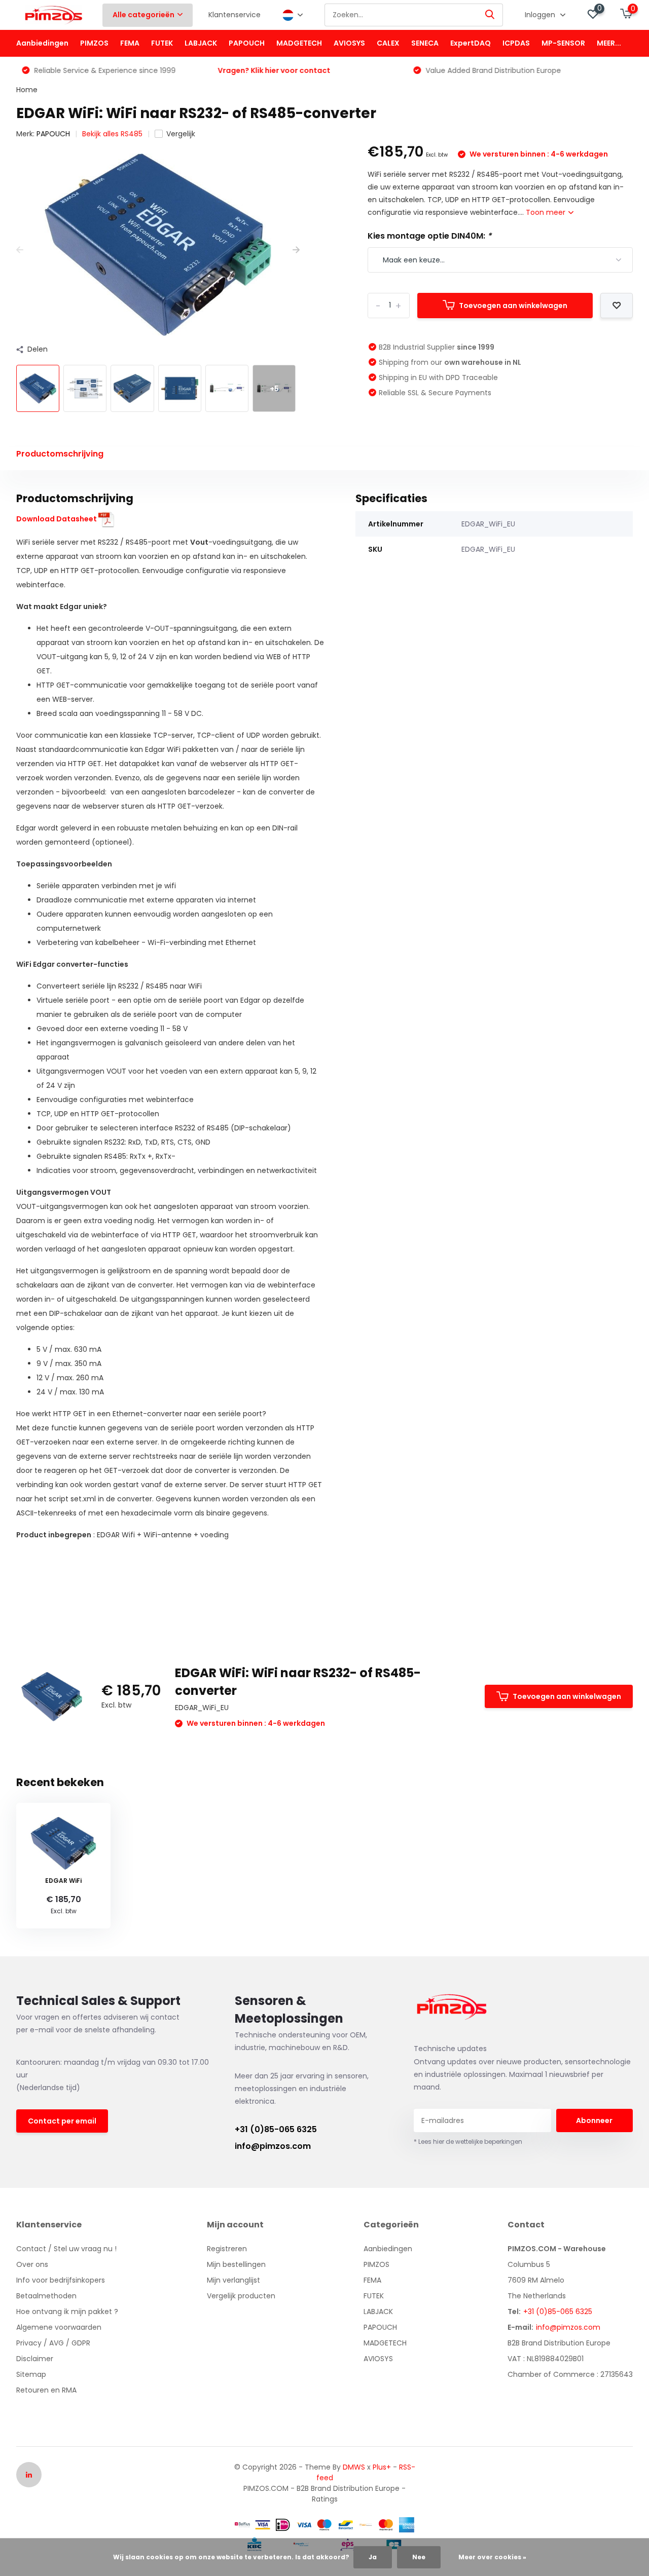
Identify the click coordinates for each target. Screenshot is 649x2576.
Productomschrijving (60, 454)
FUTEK (162, 43)
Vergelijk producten (241, 2296)
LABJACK (201, 43)
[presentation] (20, 250)
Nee (419, 2557)
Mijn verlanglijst (233, 2280)
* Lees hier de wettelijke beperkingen (468, 2142)
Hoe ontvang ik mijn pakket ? (67, 2312)
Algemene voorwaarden (59, 2327)
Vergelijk (181, 134)
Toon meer (547, 212)
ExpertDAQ (471, 43)
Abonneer (594, 2120)
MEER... (609, 43)
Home (27, 90)
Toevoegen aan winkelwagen (513, 306)
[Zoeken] (490, 15)
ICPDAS (516, 43)
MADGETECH (299, 43)
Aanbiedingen (42, 43)
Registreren (227, 2249)
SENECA (425, 43)
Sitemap (31, 2374)
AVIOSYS (349, 43)
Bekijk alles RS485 (112, 134)
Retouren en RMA (46, 2390)
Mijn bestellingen (236, 2264)
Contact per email (62, 2121)
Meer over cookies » (492, 2557)
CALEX (388, 43)
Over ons (32, 2264)
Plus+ (382, 2467)
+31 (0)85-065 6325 (276, 2129)
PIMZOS (94, 43)
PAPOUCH (247, 43)
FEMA (130, 43)
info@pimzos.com (273, 2146)
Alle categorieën (143, 15)
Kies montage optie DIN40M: (429, 236)
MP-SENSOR (563, 43)
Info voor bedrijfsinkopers (61, 2280)
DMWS (354, 2467)
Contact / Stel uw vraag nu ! (66, 2249)
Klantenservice (235, 15)
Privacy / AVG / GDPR (53, 2343)
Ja (373, 2557)
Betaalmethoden (46, 2296)
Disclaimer (35, 2359)
